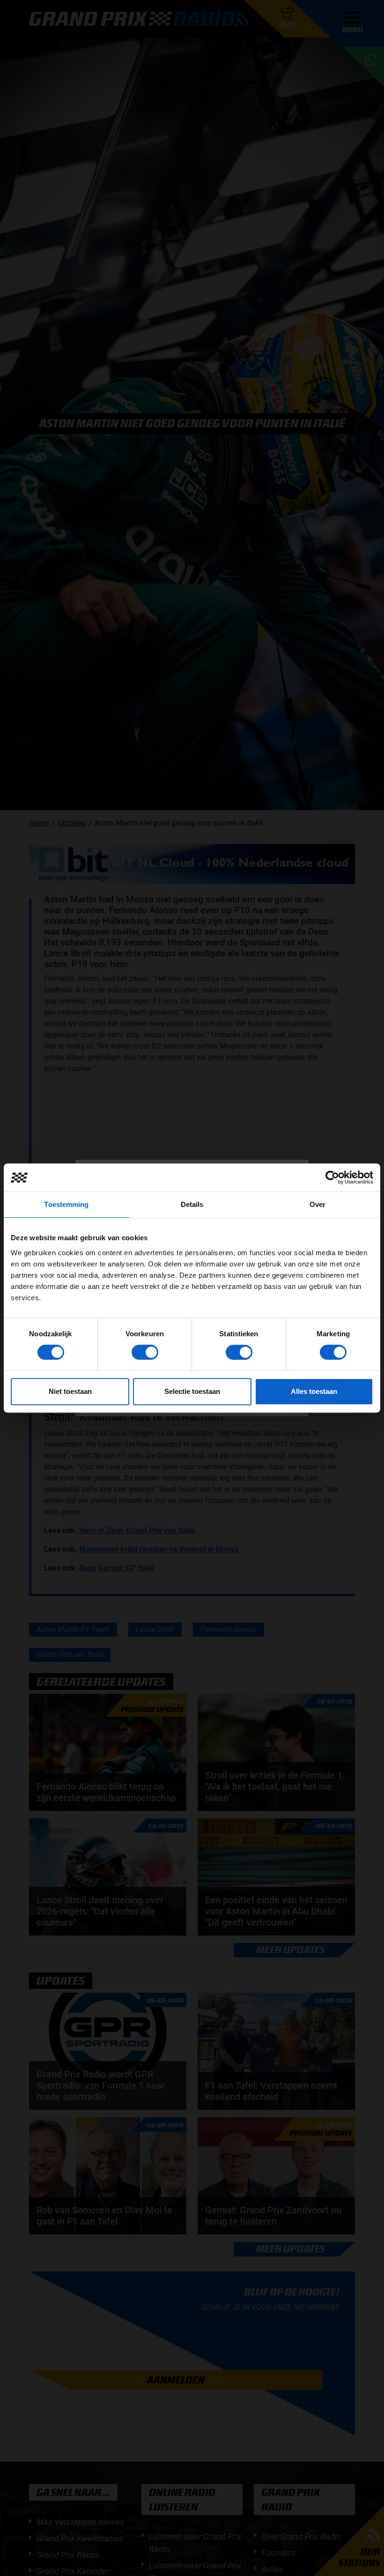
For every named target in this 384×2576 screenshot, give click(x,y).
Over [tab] (318, 1204)
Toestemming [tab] (66, 1204)
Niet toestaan (70, 1391)
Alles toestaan (314, 1391)
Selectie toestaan (192, 1391)
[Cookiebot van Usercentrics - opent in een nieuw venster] (332, 1177)
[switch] (145, 1352)
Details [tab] (192, 1204)
